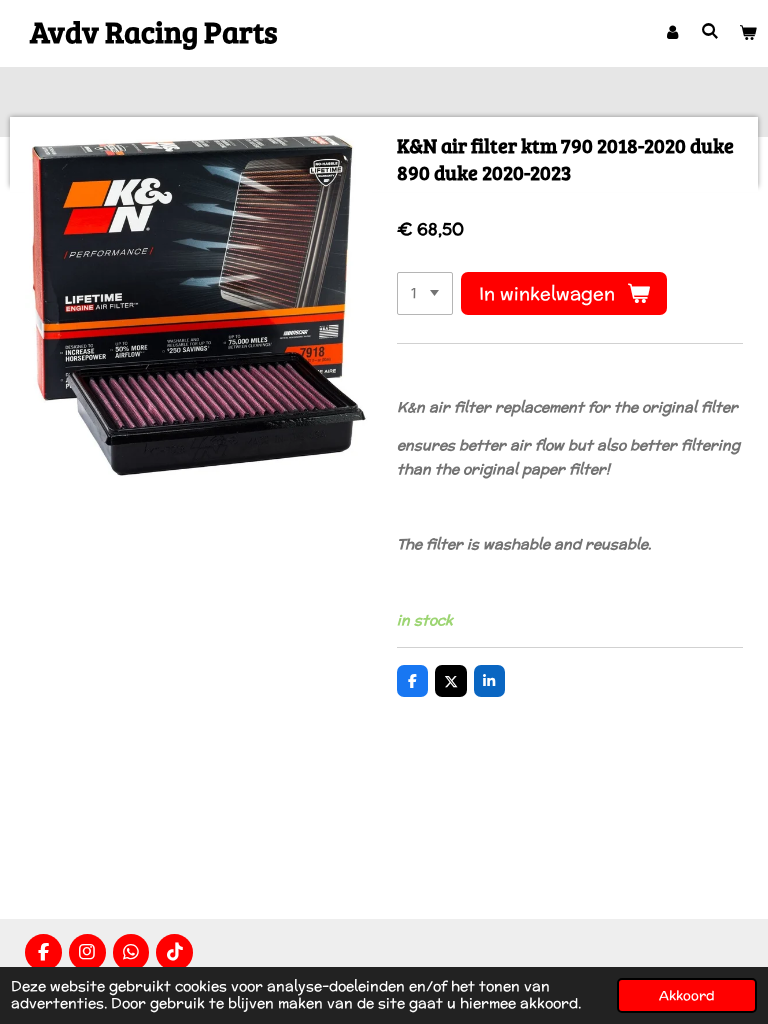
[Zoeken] (711, 31)
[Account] (672, 33)
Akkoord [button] (687, 995)
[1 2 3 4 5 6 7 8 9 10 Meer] (425, 294)
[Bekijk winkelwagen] (749, 33)
